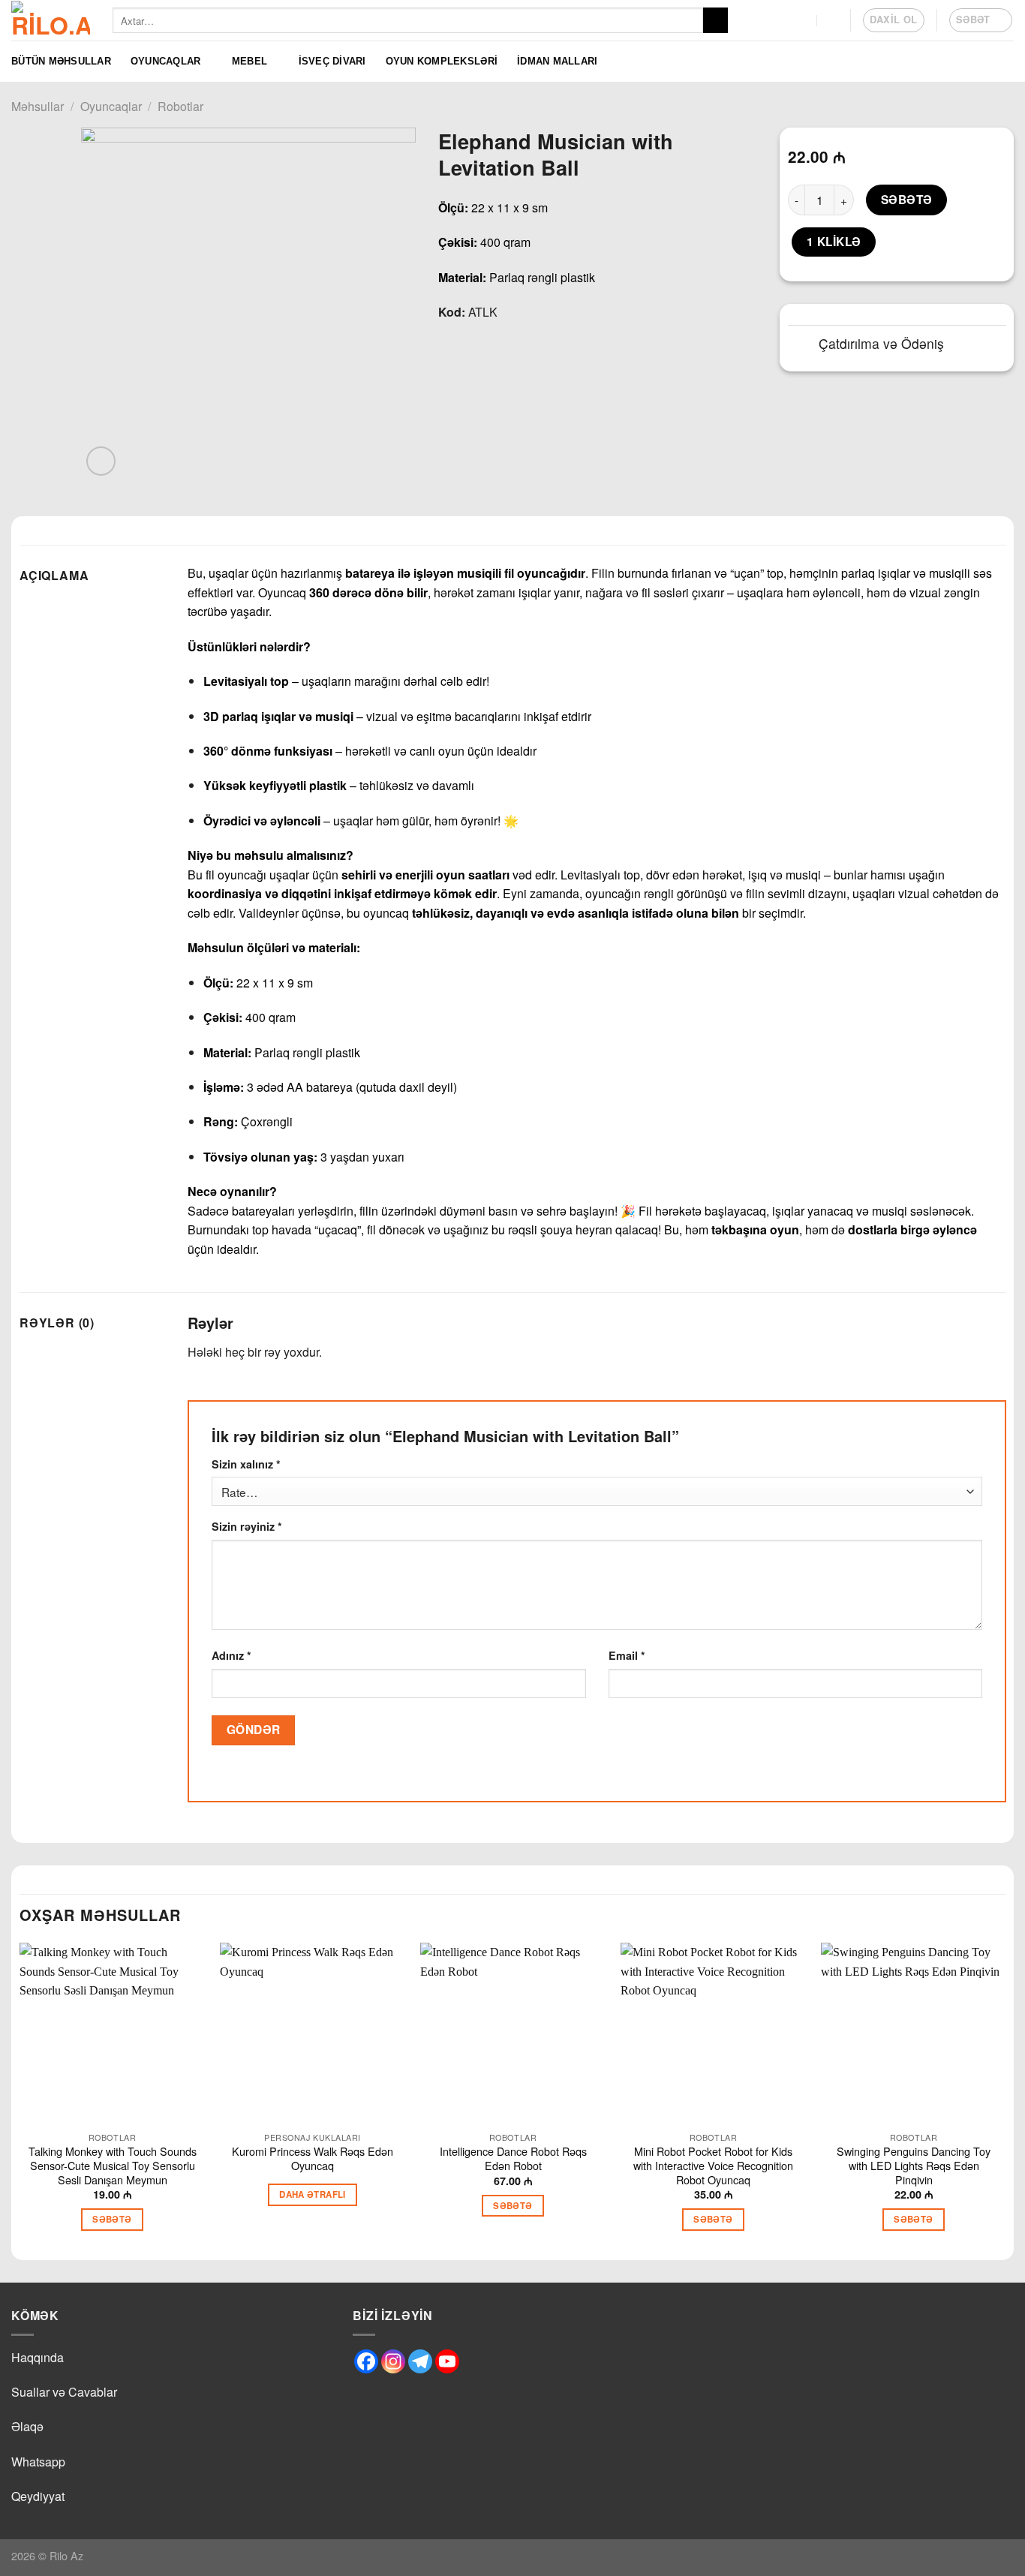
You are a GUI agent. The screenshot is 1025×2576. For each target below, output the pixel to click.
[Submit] (715, 20)
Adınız (231, 1655)
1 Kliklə (834, 242)
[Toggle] (803, 346)
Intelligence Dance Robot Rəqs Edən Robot (513, 2158)
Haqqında (38, 2357)
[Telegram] (420, 2361)
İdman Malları (557, 61)
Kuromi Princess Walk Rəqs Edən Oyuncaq (313, 2158)
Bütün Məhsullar (61, 61)
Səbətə (907, 200)
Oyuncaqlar (166, 61)
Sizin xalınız (246, 1464)
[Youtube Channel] (447, 2361)
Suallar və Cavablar (64, 2392)
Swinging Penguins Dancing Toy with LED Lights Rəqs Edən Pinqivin (914, 2166)
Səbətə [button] (112, 2219)
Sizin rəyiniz (247, 1526)
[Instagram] (393, 2361)
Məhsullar (38, 106)
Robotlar (180, 106)
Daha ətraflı (312, 2194)
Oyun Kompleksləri (442, 61)
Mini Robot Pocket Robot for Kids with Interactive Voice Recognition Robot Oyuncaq (713, 2166)
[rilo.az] (51, 20)
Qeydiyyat (38, 2496)
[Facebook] (366, 2361)
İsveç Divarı (332, 61)
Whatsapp (38, 2462)
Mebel (249, 61)
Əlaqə (27, 2426)
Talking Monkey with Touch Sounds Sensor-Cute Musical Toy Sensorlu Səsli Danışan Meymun (113, 2166)
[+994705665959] (803, 20)
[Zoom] (101, 461)
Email (627, 1655)
